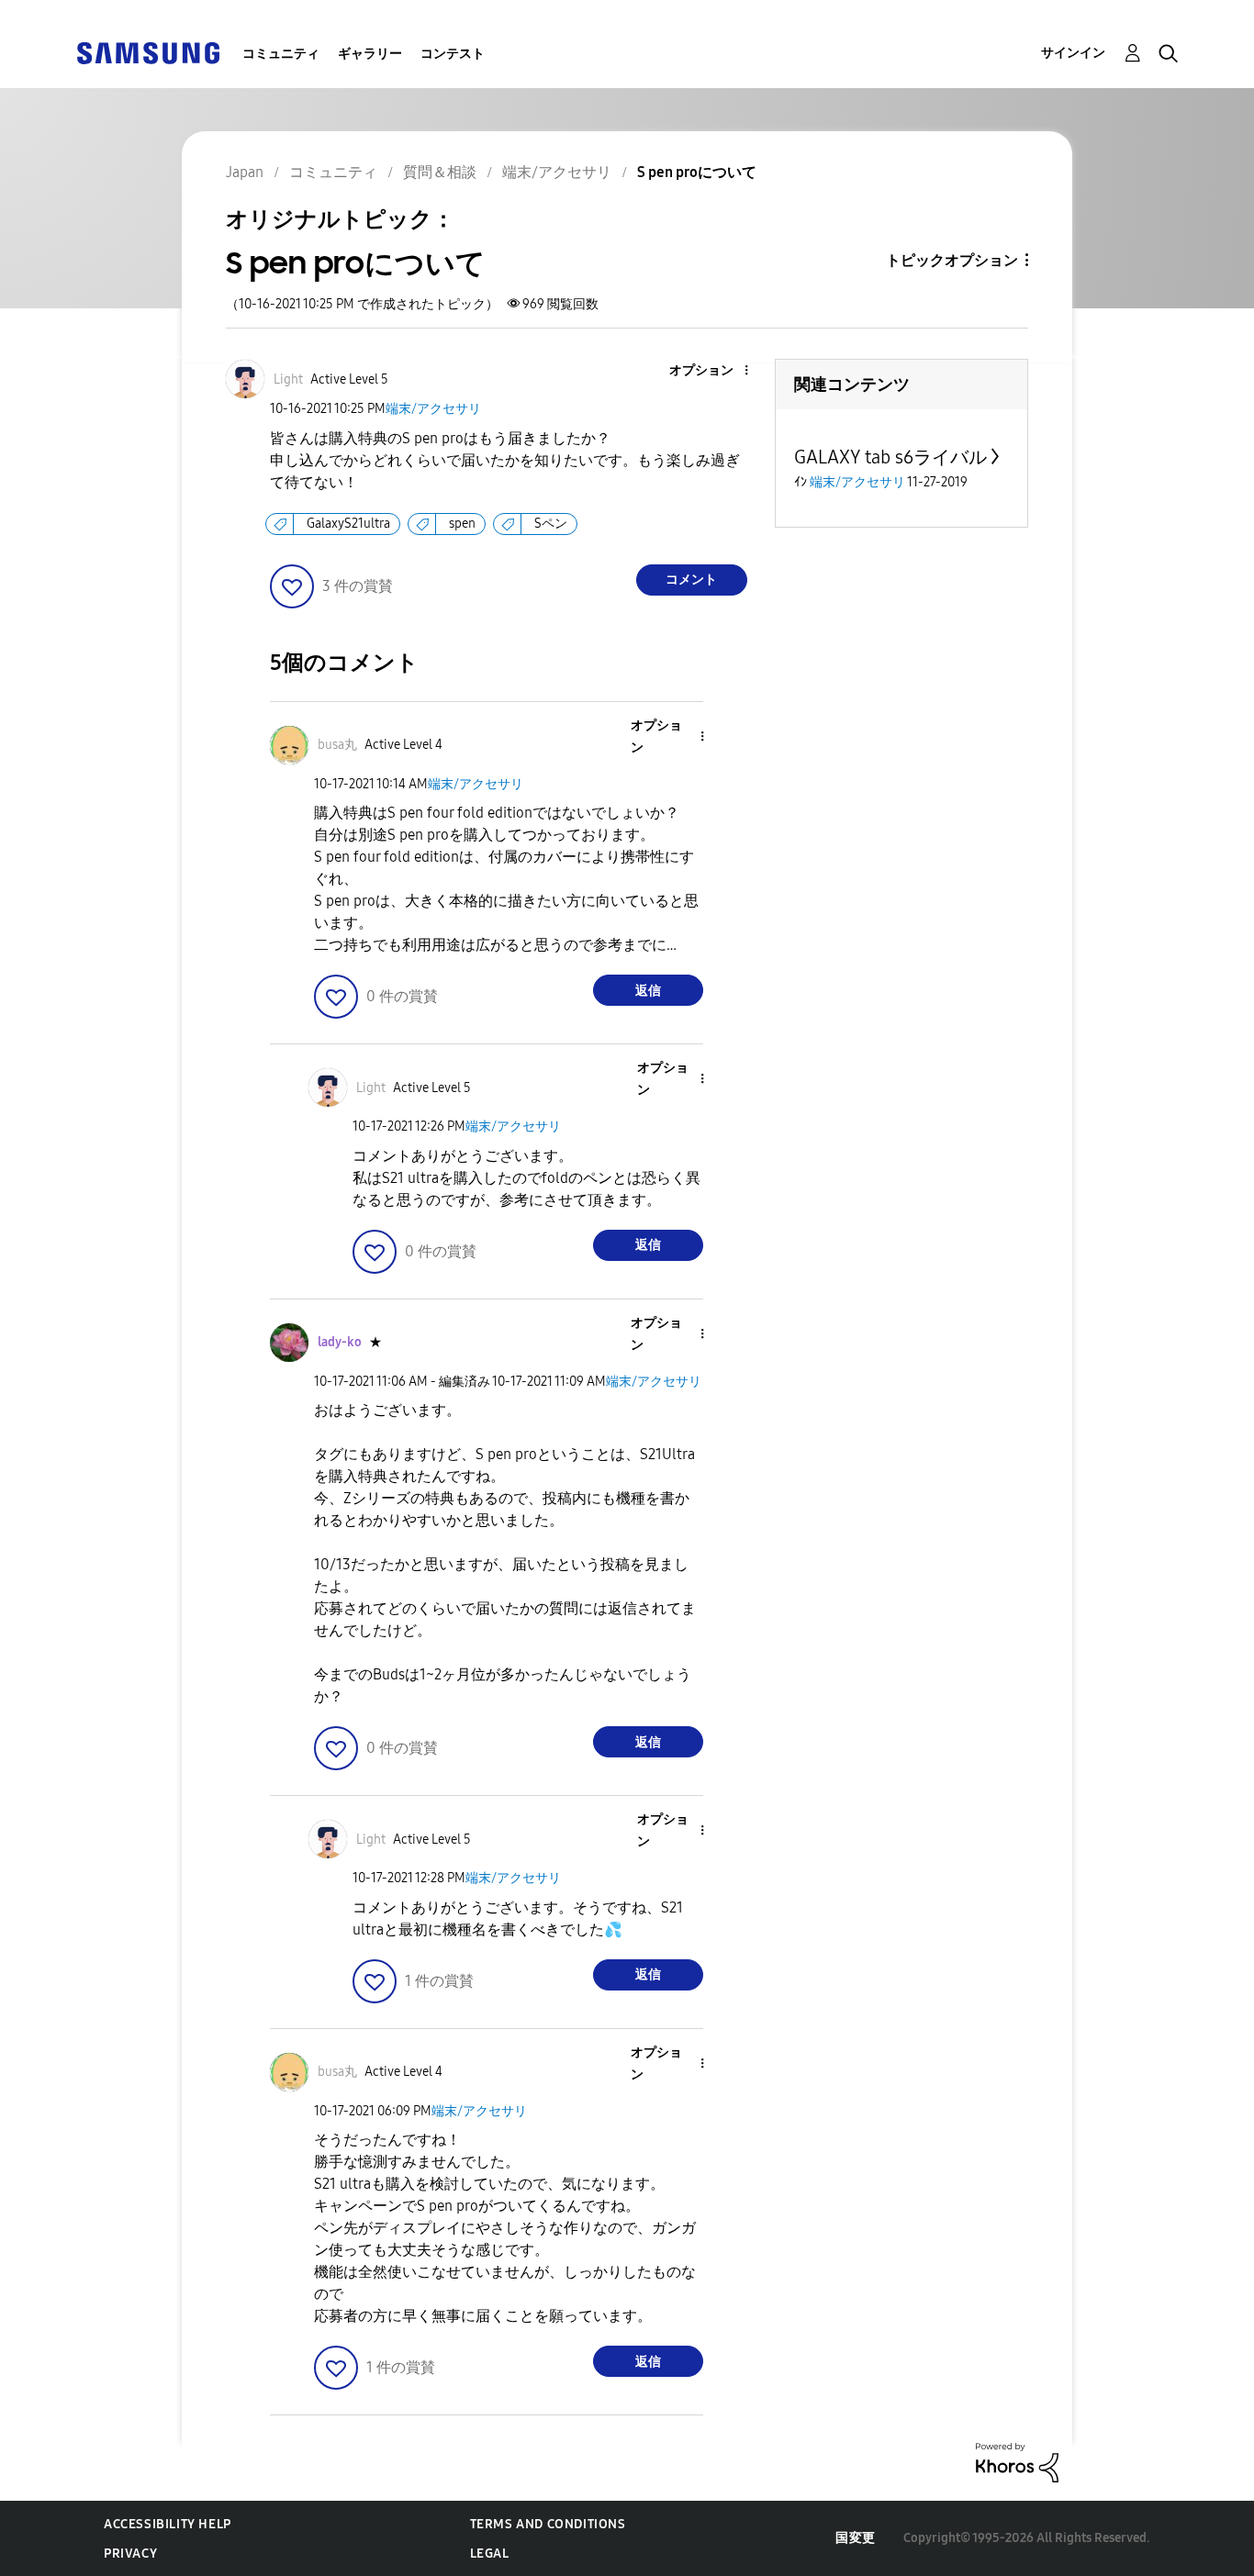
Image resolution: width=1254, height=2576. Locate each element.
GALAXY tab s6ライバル (890, 457)
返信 (648, 991)
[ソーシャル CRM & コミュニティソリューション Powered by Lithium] (1017, 2462)
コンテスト (453, 54)
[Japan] (148, 52)
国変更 (856, 2538)
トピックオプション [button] (952, 260)
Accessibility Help (168, 2524)
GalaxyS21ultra (348, 524)
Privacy (130, 2554)
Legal (490, 2554)
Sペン (551, 524)
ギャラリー (370, 54)
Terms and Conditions (548, 2524)
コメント (691, 580)
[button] (715, 371)
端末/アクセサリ (433, 409)
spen (462, 524)
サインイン (1073, 53)
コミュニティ (281, 54)
